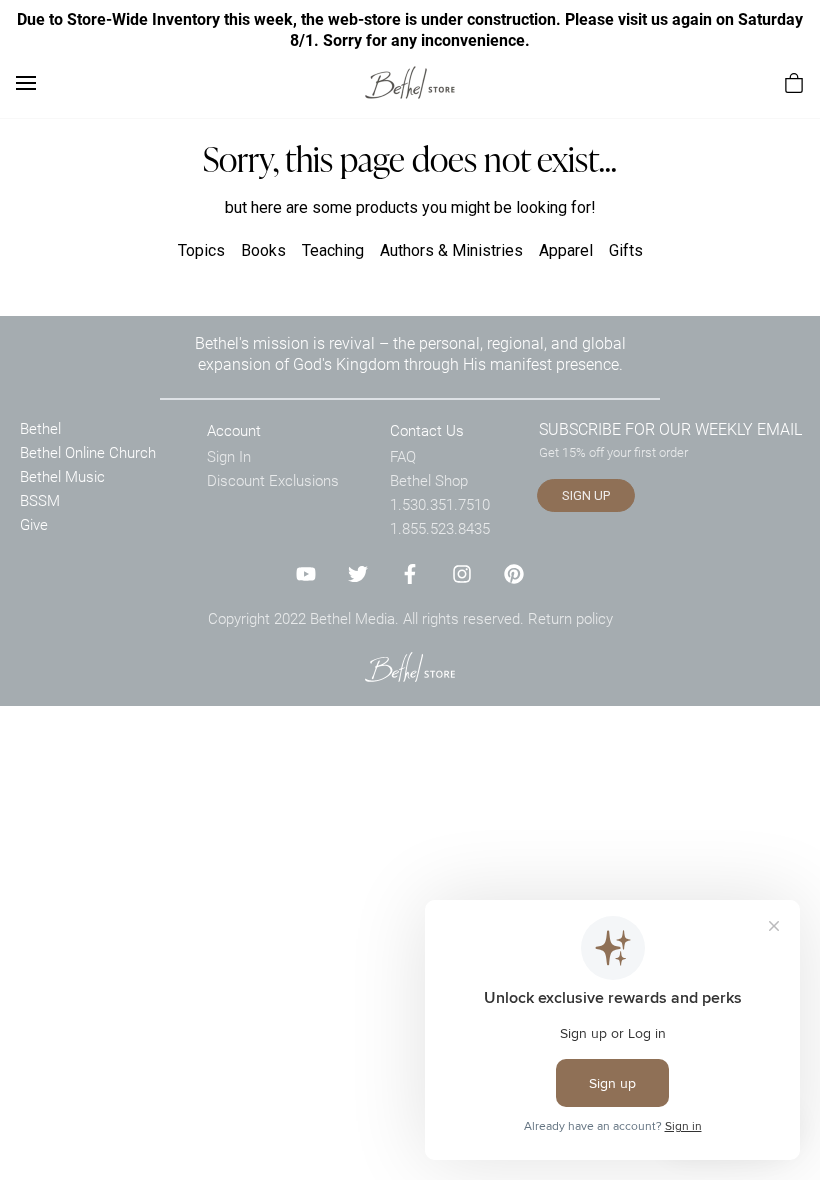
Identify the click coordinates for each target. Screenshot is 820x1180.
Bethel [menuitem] (40, 428)
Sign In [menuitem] (229, 456)
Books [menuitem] (263, 250)
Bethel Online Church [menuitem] (88, 452)
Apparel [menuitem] (566, 250)
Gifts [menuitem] (626, 250)
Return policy (570, 618)
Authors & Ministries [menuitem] (451, 250)
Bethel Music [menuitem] (62, 476)
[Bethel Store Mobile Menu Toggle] (26, 83)
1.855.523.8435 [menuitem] (440, 528)
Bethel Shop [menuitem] (429, 480)
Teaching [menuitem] (333, 250)
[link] (410, 82)
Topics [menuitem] (201, 250)
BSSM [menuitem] (40, 500)
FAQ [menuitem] (403, 456)
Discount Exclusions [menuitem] (273, 480)
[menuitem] (794, 83)
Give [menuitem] (34, 524)
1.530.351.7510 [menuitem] (440, 504)
